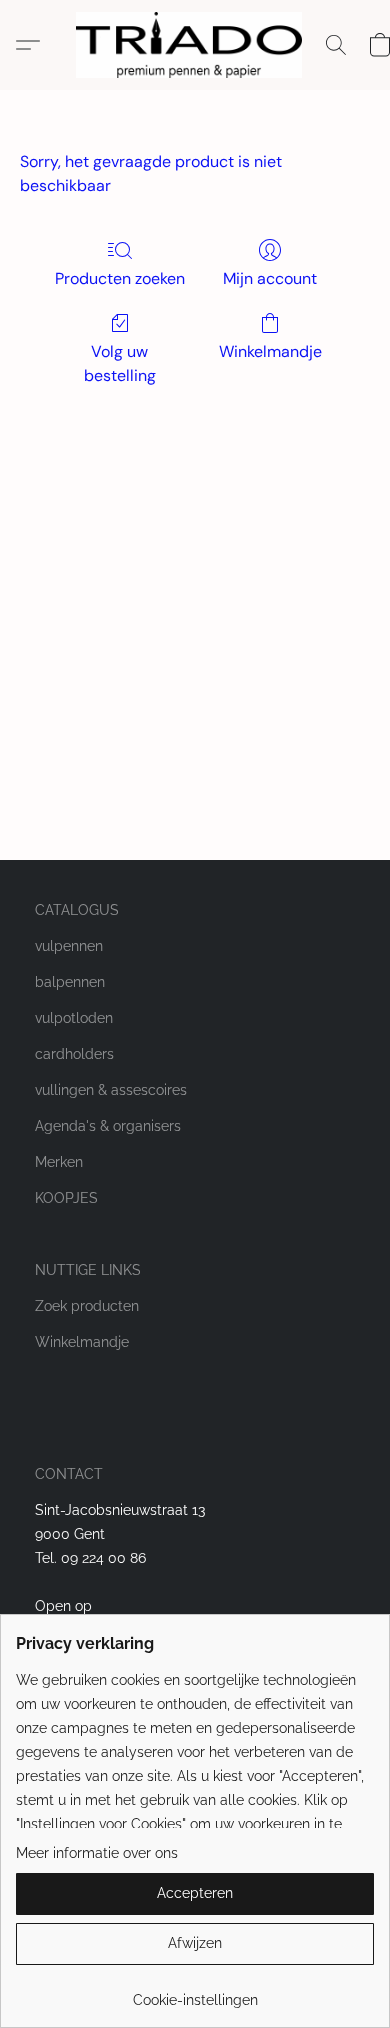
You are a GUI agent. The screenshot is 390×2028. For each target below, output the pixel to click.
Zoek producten (87, 1306)
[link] (195, 1992)
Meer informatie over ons (97, 1853)
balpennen (70, 982)
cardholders (74, 1054)
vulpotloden (74, 1018)
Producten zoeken (120, 278)
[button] (194, 45)
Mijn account (270, 278)
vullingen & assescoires (111, 1090)
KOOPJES (66, 1198)
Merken (59, 1162)
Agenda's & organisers (108, 1126)
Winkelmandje (270, 351)
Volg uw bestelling (120, 363)
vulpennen (69, 946)
